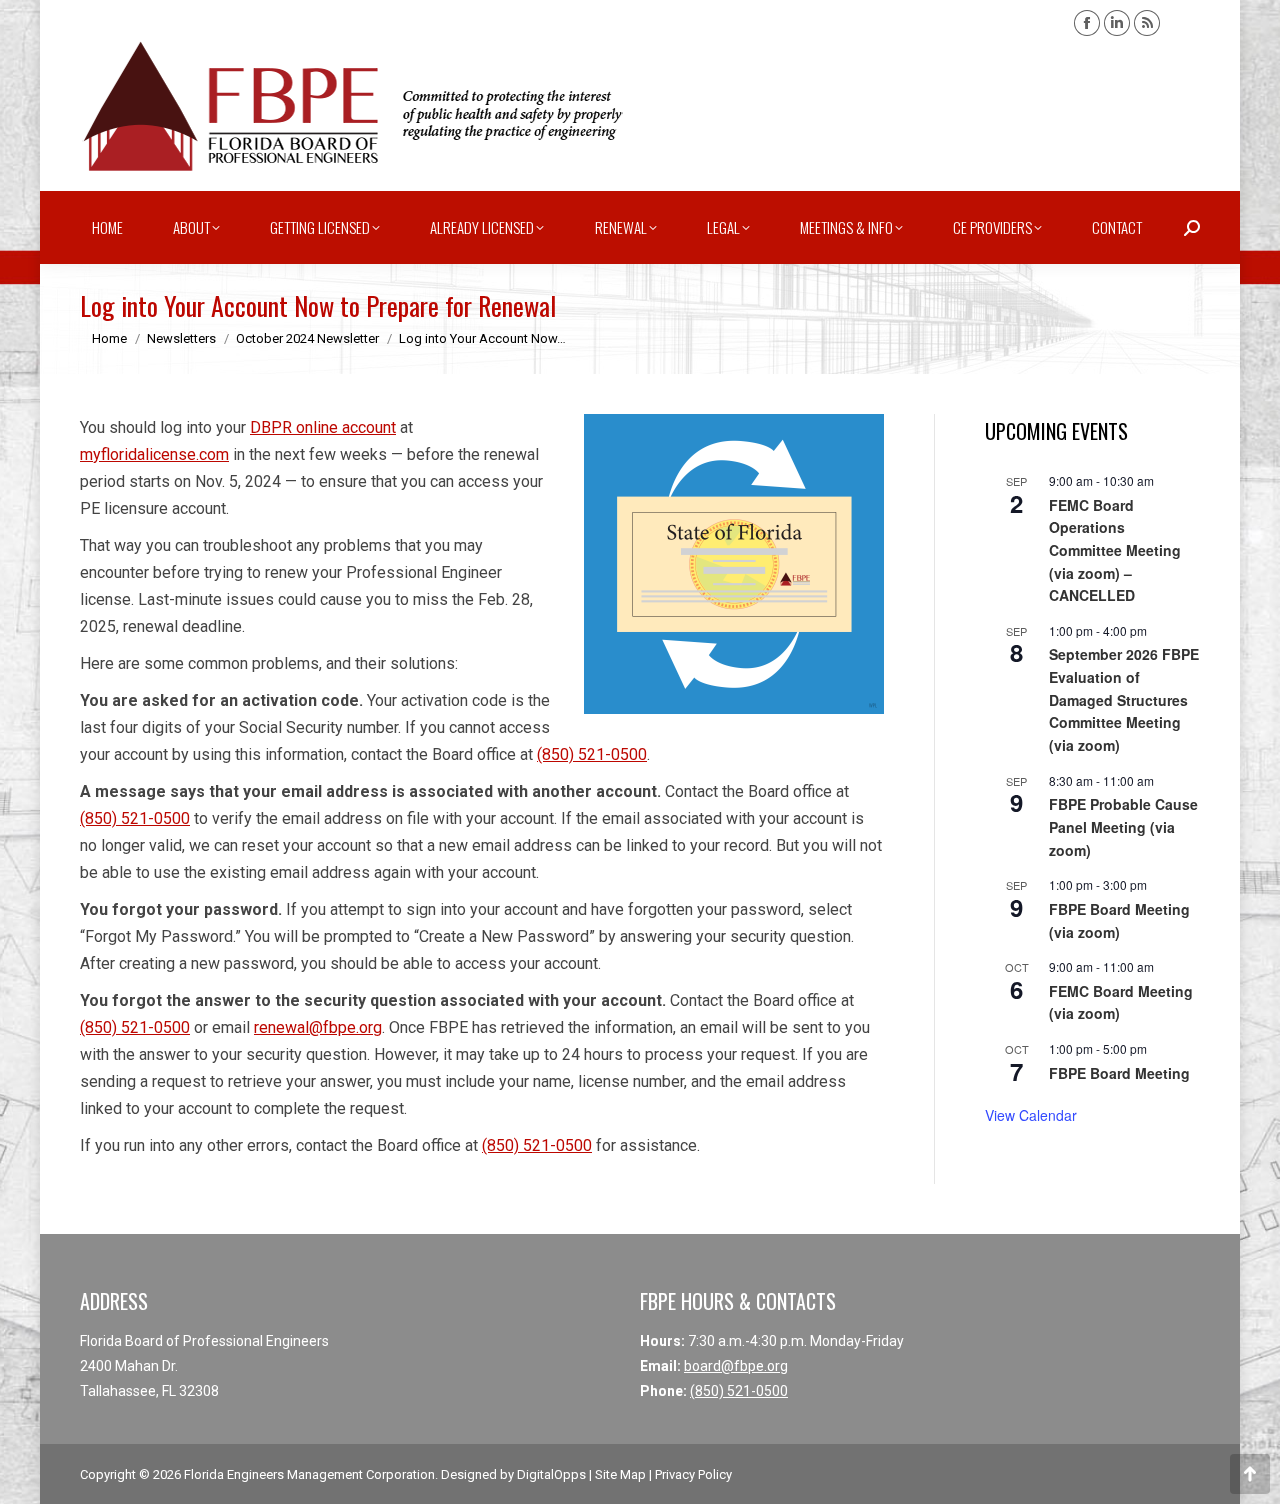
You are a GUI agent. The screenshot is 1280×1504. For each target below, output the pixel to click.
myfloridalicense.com (154, 454)
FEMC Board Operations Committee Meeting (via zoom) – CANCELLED (1115, 550)
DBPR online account (323, 427)
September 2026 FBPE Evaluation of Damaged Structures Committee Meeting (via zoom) (1124, 699)
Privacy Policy (693, 1474)
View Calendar (1031, 1115)
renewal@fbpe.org (318, 1027)
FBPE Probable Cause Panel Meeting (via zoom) (1123, 826)
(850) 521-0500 (592, 754)
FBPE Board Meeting (1119, 1073)
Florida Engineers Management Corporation (309, 1474)
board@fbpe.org (736, 1366)
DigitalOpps (551, 1474)
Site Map (620, 1474)
